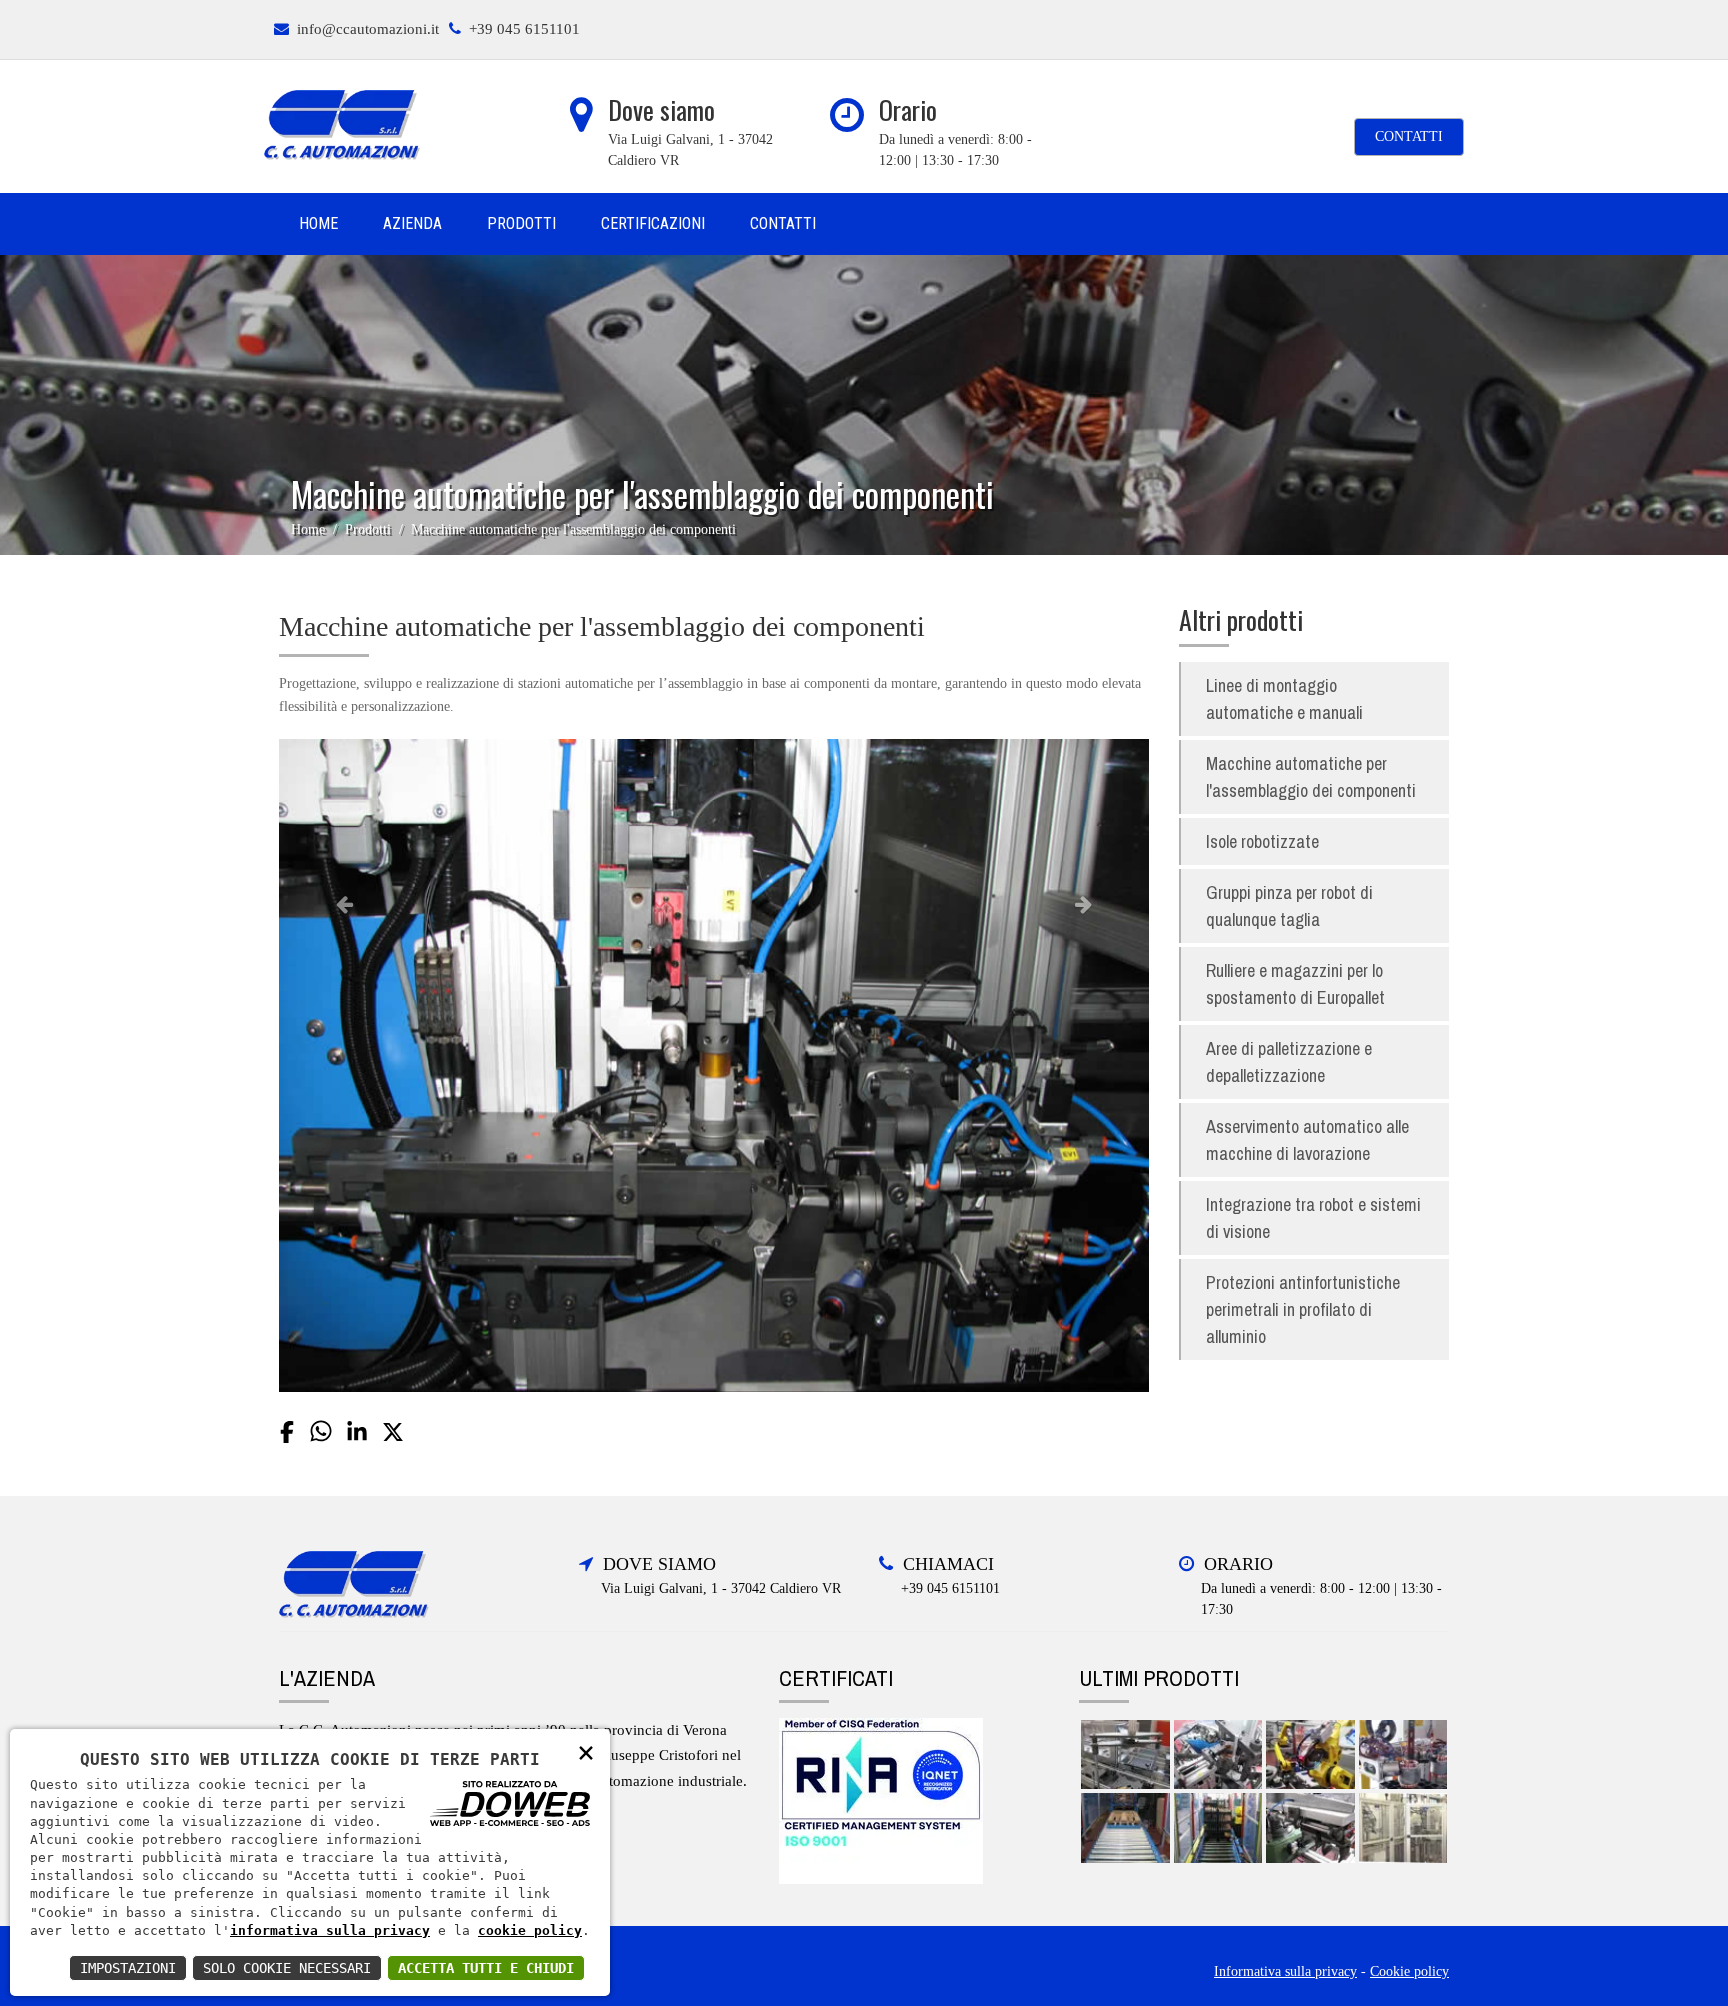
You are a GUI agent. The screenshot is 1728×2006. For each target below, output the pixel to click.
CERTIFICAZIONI (653, 223)
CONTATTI (1409, 136)
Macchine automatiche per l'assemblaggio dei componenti (1311, 777)
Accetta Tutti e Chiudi (486, 1968)
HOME (318, 223)
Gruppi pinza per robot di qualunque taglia (1289, 906)
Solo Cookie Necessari (287, 1968)
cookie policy (530, 1930)
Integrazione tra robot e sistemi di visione (1313, 1218)
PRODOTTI (521, 223)
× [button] (586, 1751)
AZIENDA (412, 223)
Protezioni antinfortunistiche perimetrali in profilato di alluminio (1303, 1309)
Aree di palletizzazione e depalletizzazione (1289, 1062)
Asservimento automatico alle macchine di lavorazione (1307, 1140)
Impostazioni (128, 1968)
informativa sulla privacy (330, 1930)
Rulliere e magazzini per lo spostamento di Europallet (1295, 984)
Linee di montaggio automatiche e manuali (1284, 699)
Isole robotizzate (1262, 841)
